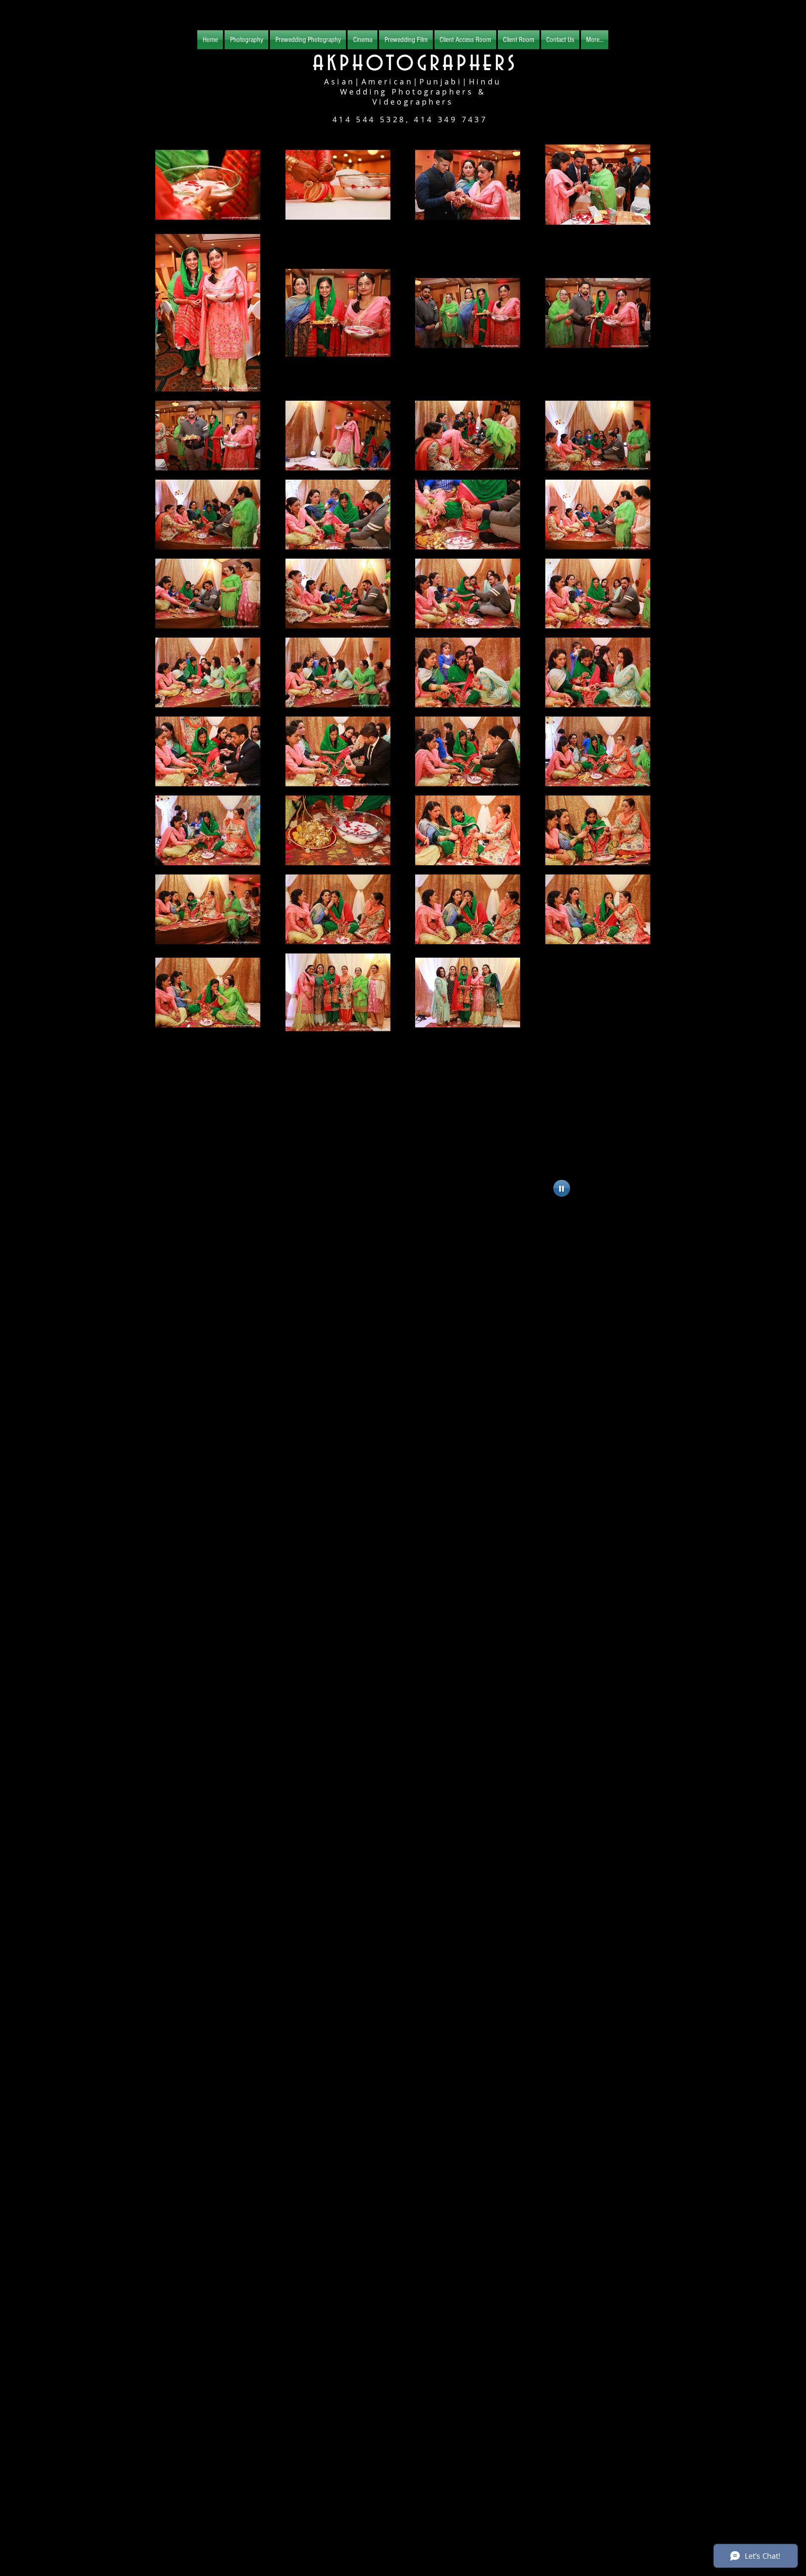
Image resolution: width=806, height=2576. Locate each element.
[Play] (562, 1188)
